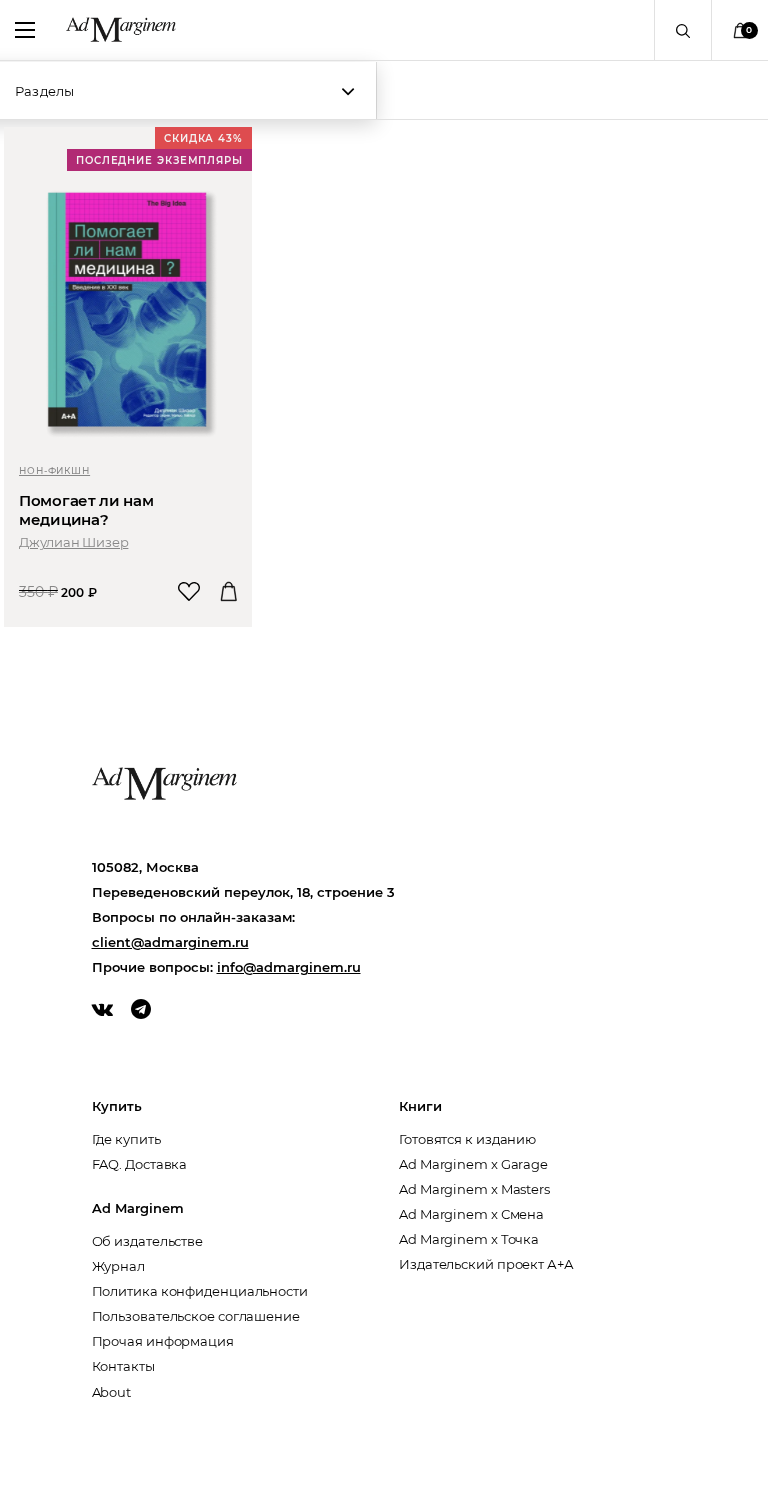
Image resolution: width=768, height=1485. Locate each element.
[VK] (102, 1009)
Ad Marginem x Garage (473, 1164)
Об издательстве (148, 1241)
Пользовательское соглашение (196, 1316)
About (112, 1392)
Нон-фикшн (54, 470)
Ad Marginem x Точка (469, 1239)
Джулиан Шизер (73, 542)
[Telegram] (141, 1009)
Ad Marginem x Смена (471, 1214)
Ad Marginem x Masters (474, 1189)
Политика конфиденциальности (200, 1291)
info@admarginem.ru (289, 967)
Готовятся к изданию (467, 1139)
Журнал (118, 1266)
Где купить (126, 1139)
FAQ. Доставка (140, 1164)
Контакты (123, 1366)
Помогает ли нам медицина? (86, 510)
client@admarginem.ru (170, 942)
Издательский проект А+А (486, 1264)
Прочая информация (163, 1341)
